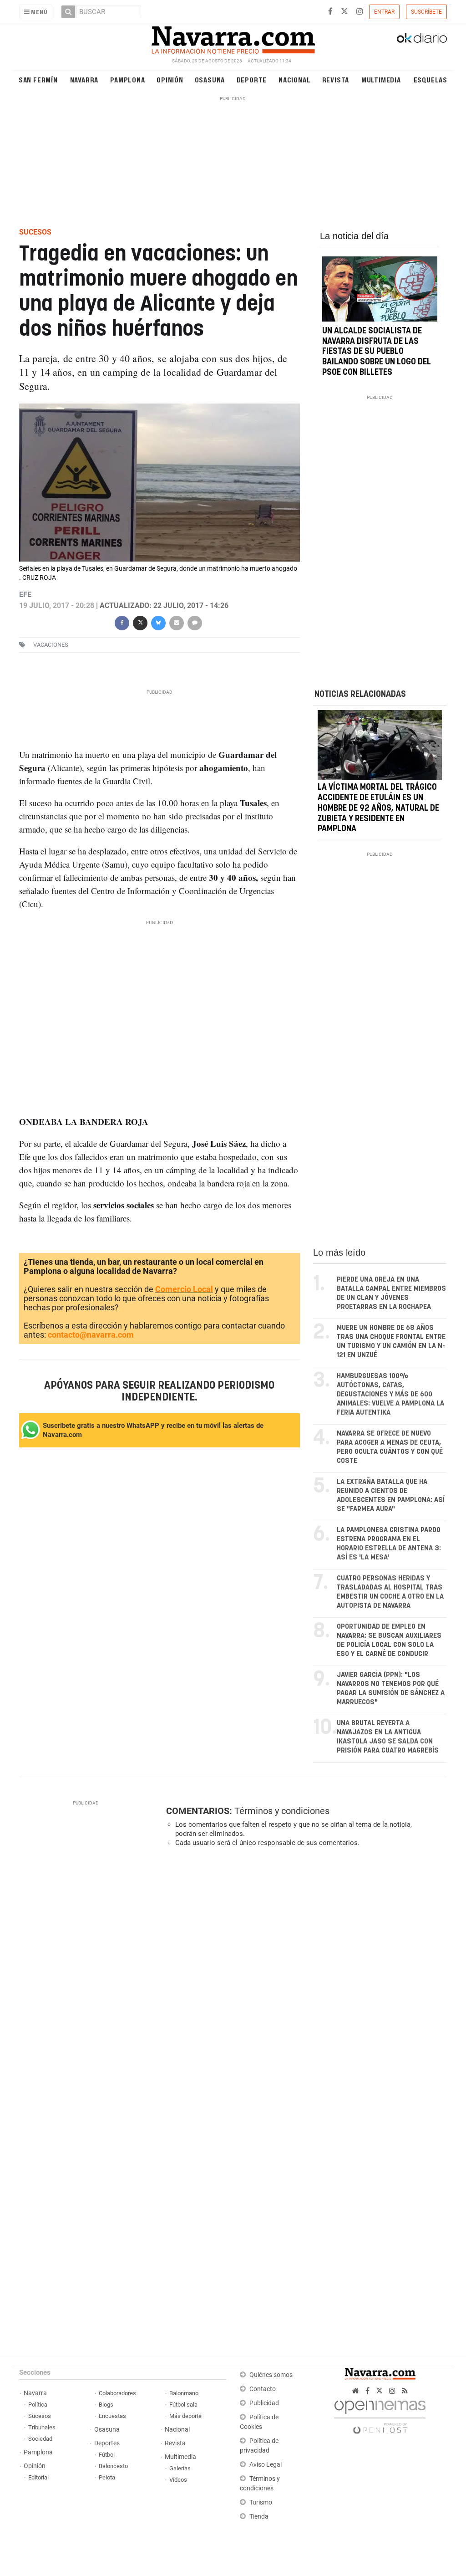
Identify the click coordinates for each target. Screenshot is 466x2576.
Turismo (261, 2502)
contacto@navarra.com (91, 1335)
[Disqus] (304, 1979)
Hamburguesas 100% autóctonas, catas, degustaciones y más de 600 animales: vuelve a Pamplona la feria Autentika (390, 1394)
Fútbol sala (183, 2405)
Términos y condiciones (282, 1811)
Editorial (38, 2477)
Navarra (84, 79)
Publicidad (264, 2403)
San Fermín (38, 79)
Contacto (263, 2389)
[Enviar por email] (177, 622)
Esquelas (431, 79)
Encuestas (112, 2416)
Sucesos (40, 2416)
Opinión (170, 79)
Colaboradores (117, 2393)
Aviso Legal (266, 2465)
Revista (336, 79)
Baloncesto (113, 2466)
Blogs (106, 2405)
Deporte (252, 79)
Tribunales (42, 2427)
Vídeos (178, 2480)
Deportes (107, 2443)
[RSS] (405, 2391)
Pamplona (127, 79)
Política (38, 2405)
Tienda (259, 2517)
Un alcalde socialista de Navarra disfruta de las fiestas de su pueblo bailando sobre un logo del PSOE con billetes (377, 352)
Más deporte (185, 2416)
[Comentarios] (195, 622)
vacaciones (51, 645)
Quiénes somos (271, 2375)
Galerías (180, 2468)
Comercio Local (184, 1289)
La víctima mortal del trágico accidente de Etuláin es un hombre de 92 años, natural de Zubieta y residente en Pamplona (378, 808)
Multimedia (381, 79)
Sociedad (40, 2439)
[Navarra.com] (233, 38)
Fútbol (107, 2455)
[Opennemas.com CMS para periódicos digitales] (380, 2415)
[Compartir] (122, 622)
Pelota (107, 2477)
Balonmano (184, 2393)
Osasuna (210, 79)
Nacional (294, 79)
